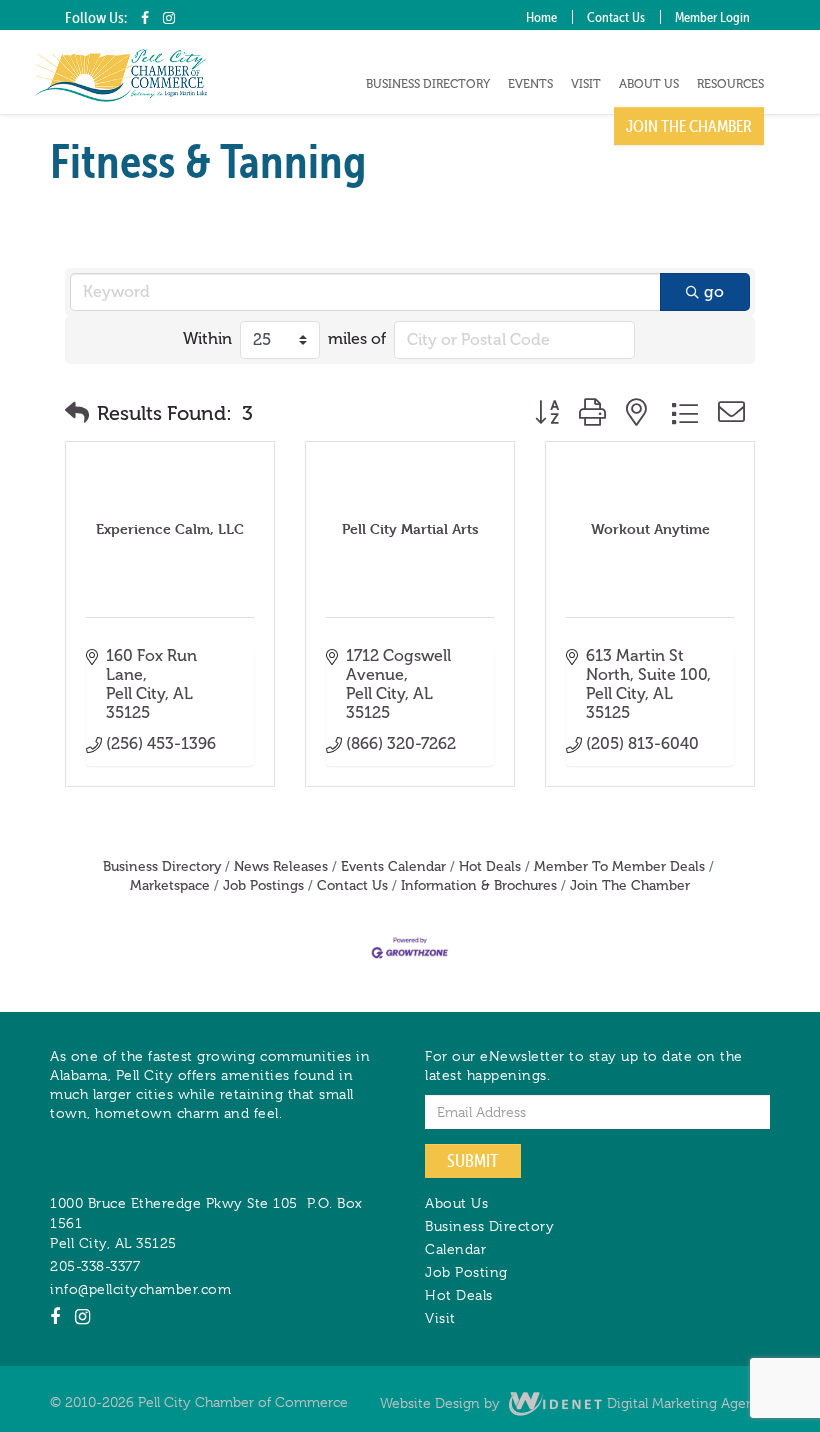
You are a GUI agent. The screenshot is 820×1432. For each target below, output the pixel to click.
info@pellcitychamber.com (140, 1289)
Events (530, 84)
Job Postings (263, 885)
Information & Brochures (479, 885)
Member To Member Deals (619, 866)
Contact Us (616, 17)
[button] (77, 413)
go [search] (714, 291)
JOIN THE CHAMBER (689, 126)
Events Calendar (393, 866)
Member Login (712, 17)
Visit (586, 84)
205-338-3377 (95, 1266)
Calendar (455, 1249)
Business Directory (428, 84)
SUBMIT (473, 1160)
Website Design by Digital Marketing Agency (575, 1403)
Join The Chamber (630, 885)
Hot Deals (490, 866)
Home (541, 17)
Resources (730, 84)
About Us (649, 84)
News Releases (281, 866)
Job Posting (466, 1272)
